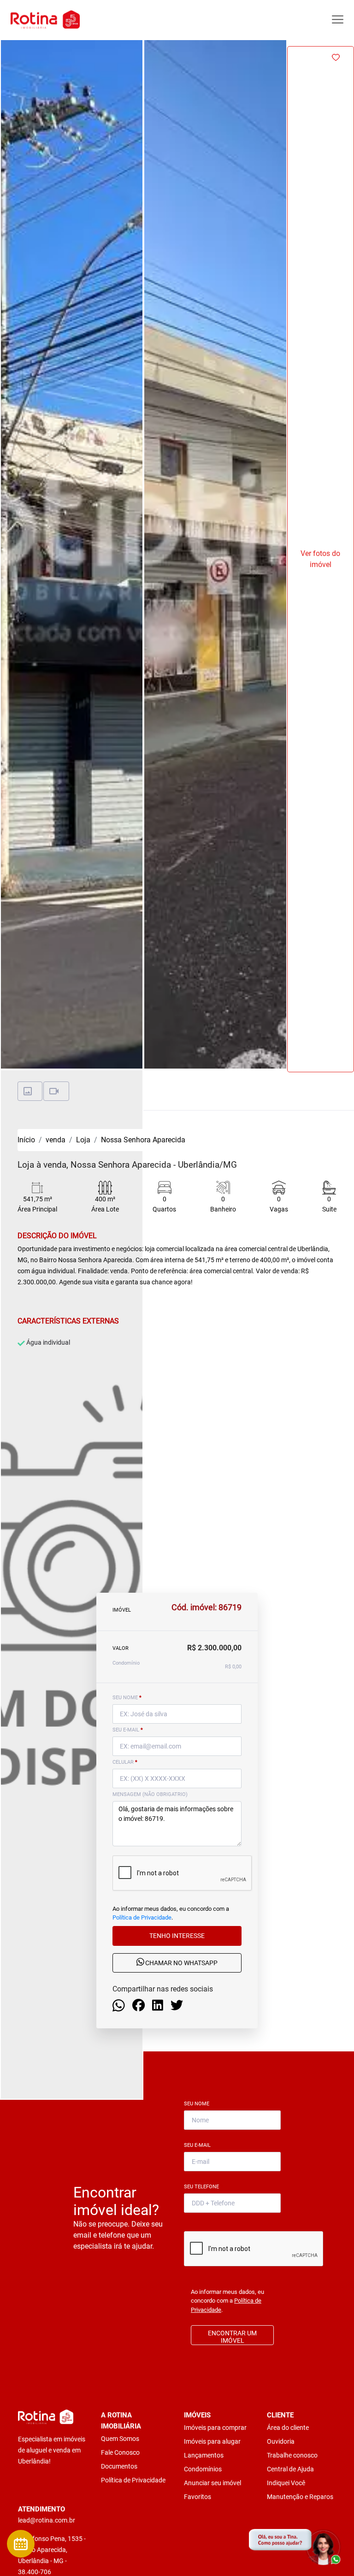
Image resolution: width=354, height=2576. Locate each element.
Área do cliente (288, 2428)
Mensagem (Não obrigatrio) (150, 1794)
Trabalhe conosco (292, 2455)
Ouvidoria (281, 2441)
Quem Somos (120, 2439)
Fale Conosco (120, 2452)
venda (56, 1140)
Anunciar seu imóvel (212, 2483)
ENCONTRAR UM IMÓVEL (232, 2337)
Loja (83, 1140)
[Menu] (338, 20)
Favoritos (198, 2497)
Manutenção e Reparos (300, 2497)
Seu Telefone (203, 2187)
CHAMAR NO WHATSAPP (181, 1963)
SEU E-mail (128, 1730)
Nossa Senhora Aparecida (143, 1140)
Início (26, 1140)
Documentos (119, 2466)
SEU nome (127, 1698)
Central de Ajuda (290, 2469)
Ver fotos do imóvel (320, 559)
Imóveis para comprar (215, 2428)
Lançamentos (204, 2455)
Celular (125, 1762)
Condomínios (203, 2469)
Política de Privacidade (142, 1917)
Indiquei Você (286, 2483)
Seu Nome (198, 2104)
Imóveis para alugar (212, 2441)
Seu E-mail (199, 2145)
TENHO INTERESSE (177, 1936)
